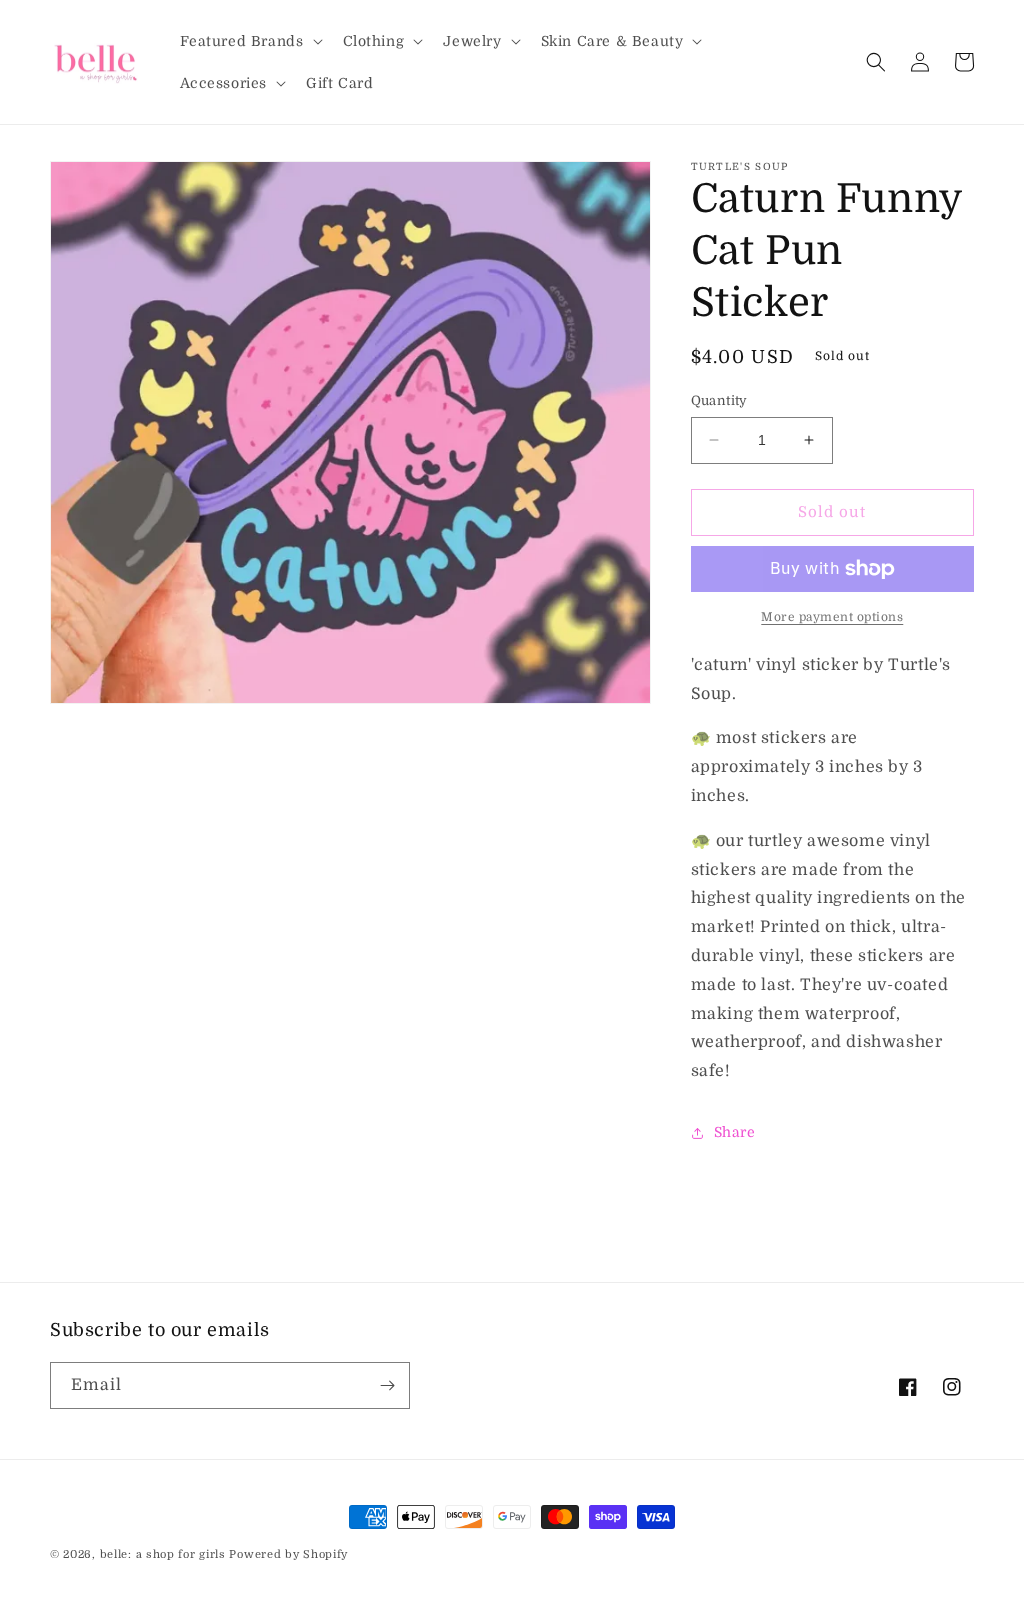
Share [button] (735, 1132)
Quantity (719, 400)
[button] (249, 41)
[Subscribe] (387, 1385)
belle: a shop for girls (163, 1554)
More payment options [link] (832, 617)
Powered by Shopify (288, 1554)
